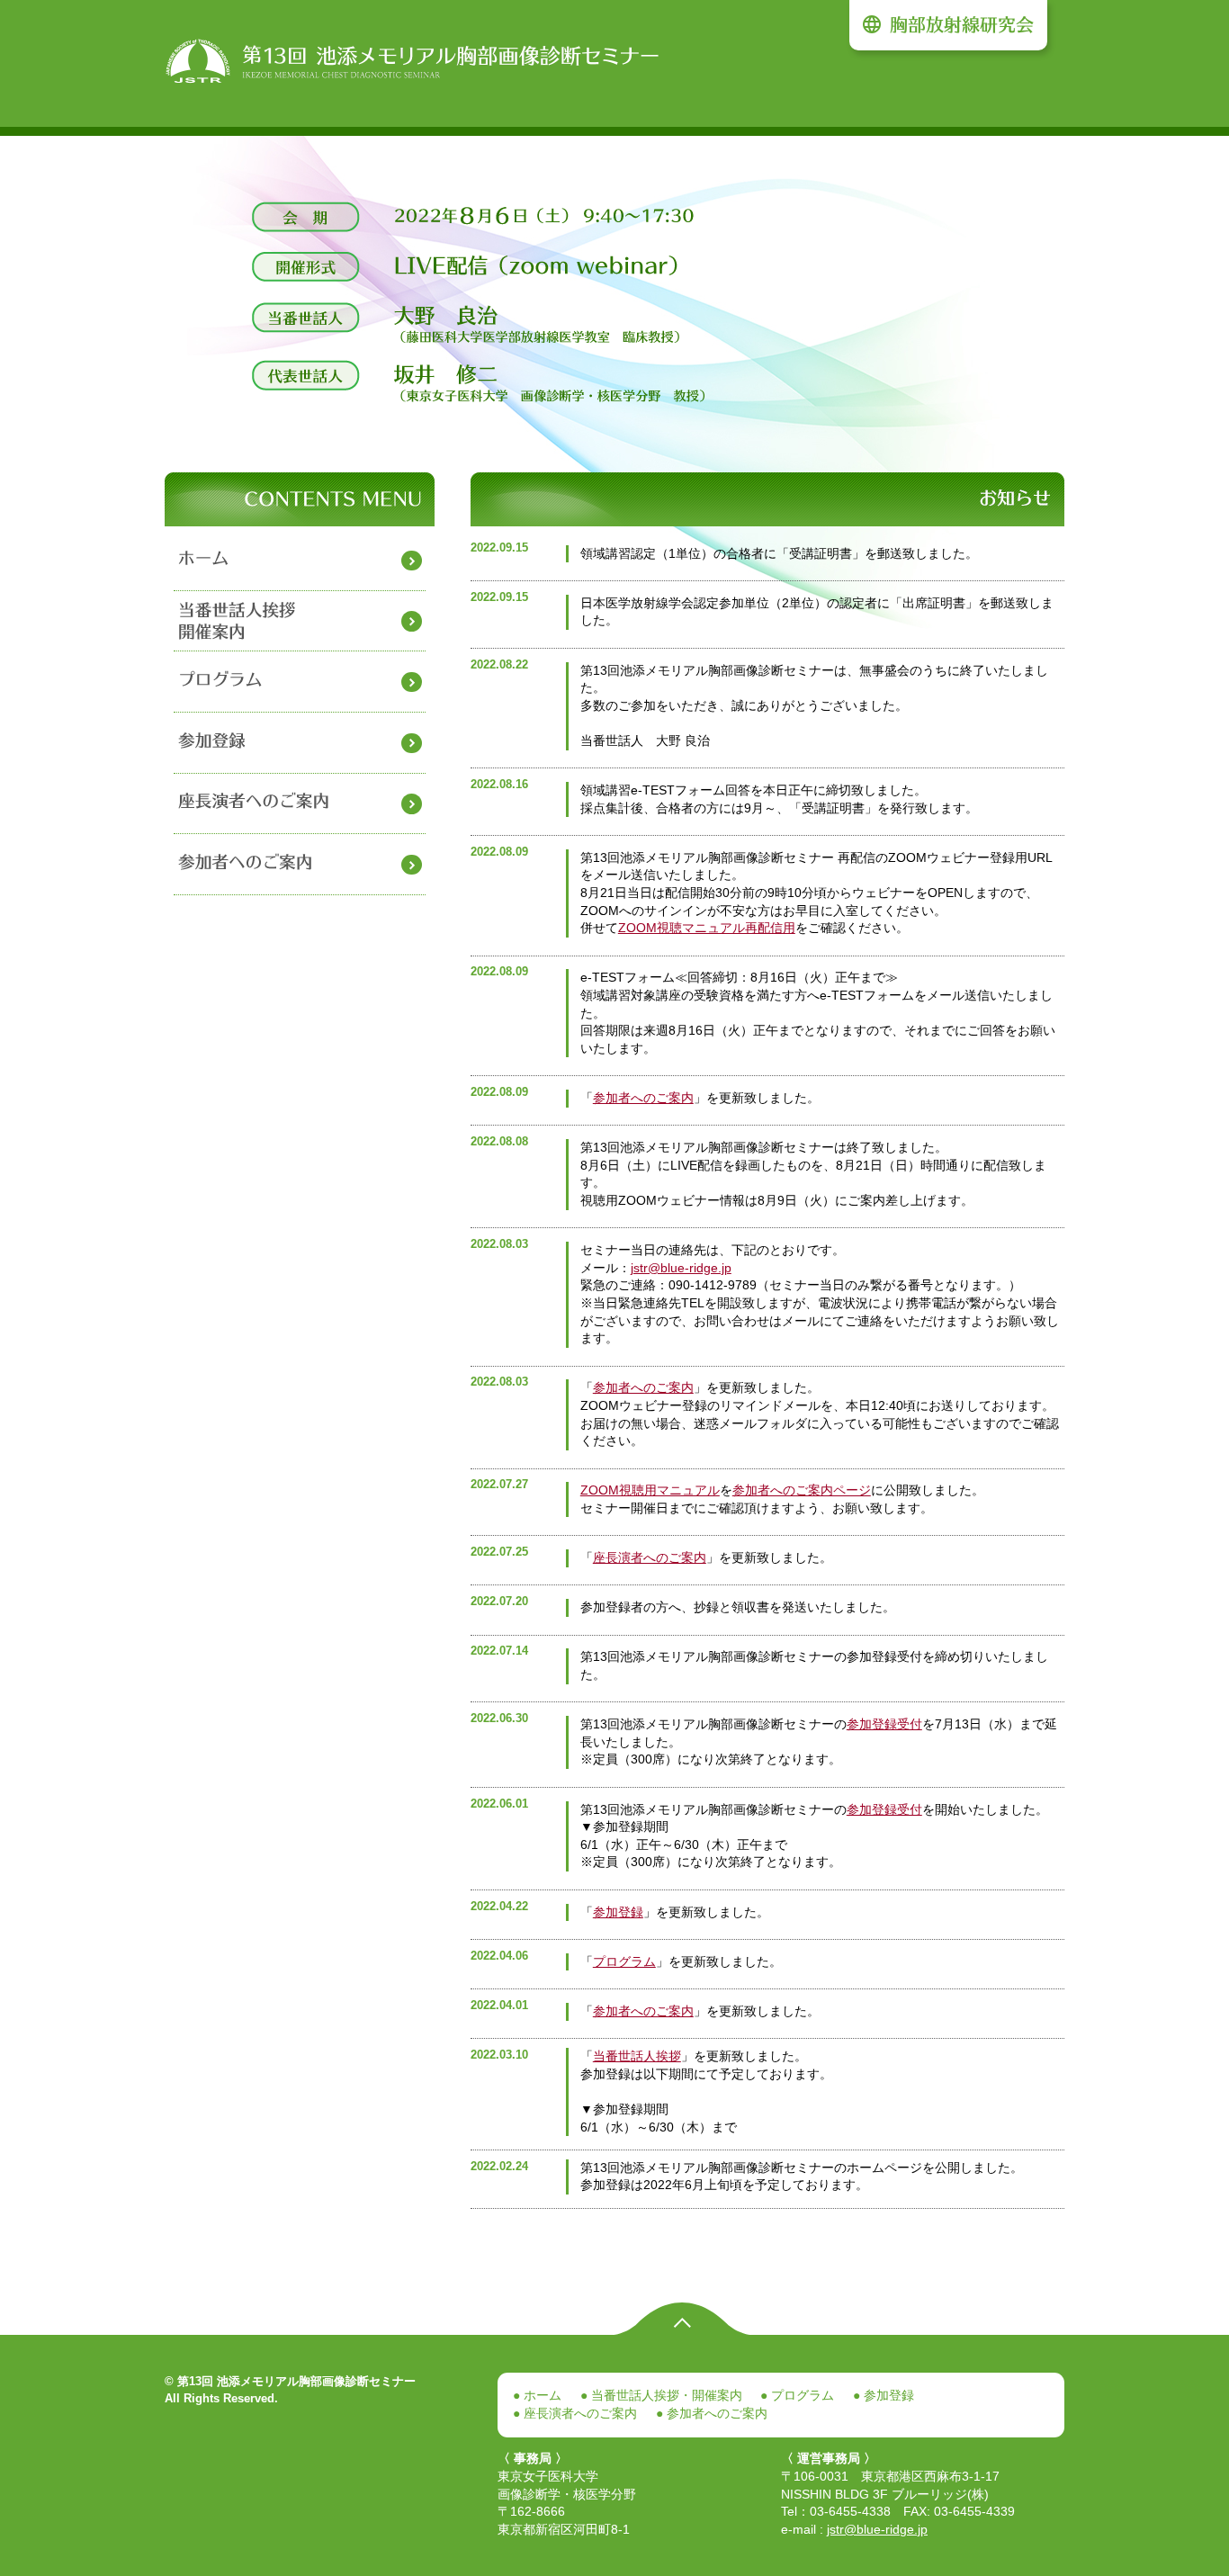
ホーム (541, 2395)
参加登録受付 (884, 1724)
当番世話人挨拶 (637, 2056)
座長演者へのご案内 (650, 1557)
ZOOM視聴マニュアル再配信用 (707, 928)
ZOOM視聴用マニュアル (650, 1490)
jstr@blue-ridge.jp (681, 1268)
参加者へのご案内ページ (802, 1490)
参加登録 (618, 1912)
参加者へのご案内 (643, 1098)
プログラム (624, 1961)
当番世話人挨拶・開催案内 (665, 2395)
